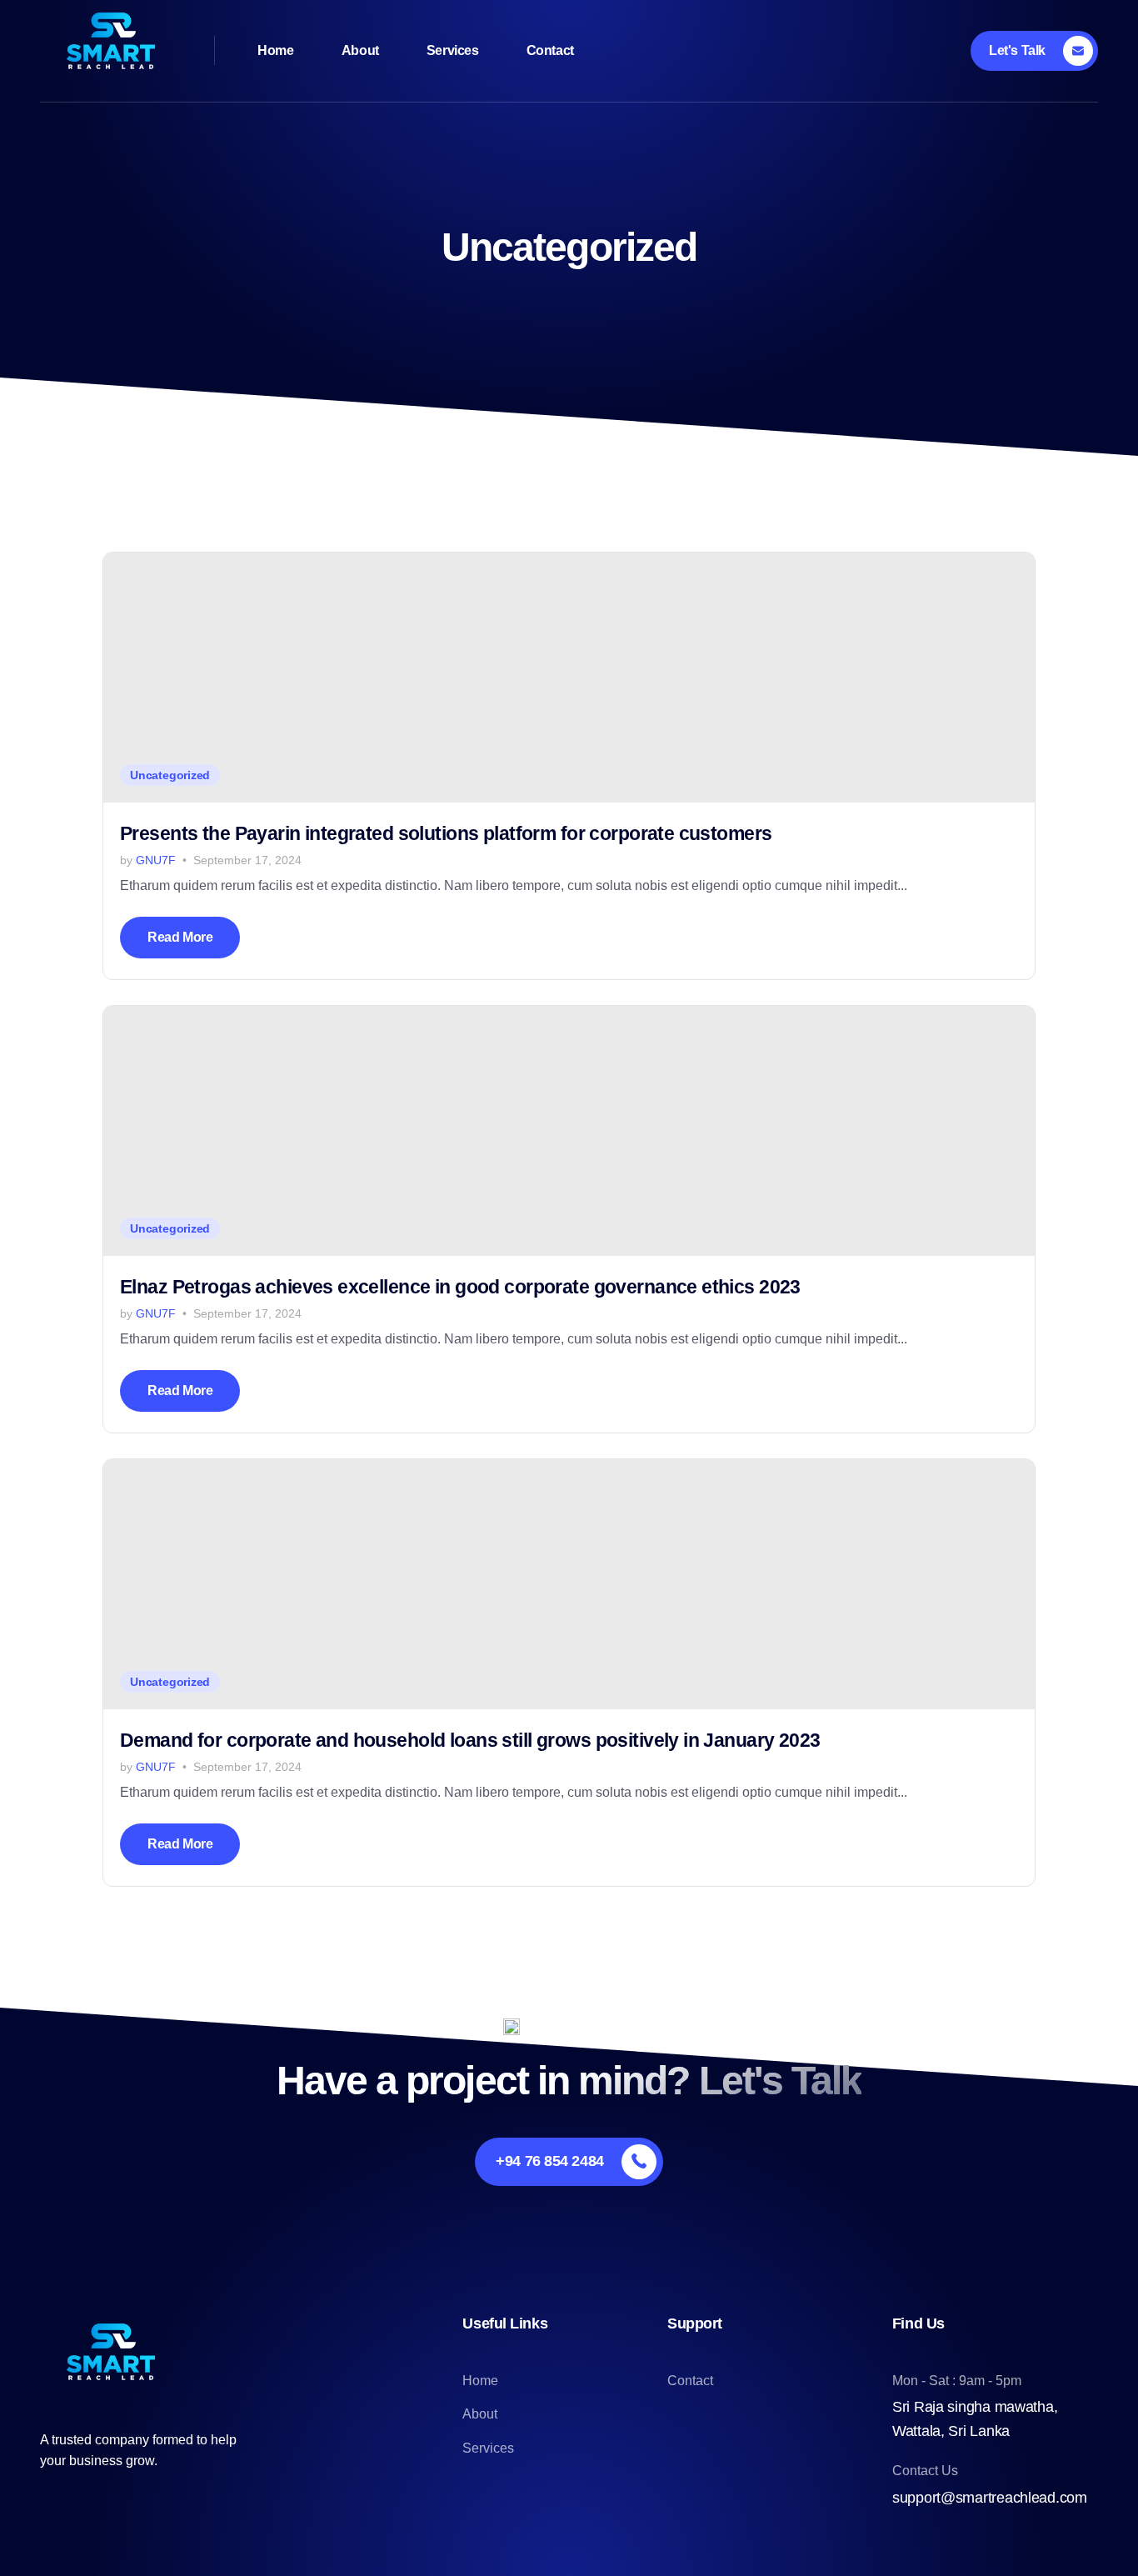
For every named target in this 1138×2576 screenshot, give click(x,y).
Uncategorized (170, 775)
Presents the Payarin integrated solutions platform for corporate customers (446, 833)
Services (453, 50)
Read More (180, 937)
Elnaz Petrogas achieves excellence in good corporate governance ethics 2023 (460, 1287)
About (360, 50)
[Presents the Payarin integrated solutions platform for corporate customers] (569, 678)
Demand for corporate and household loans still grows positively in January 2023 (470, 1740)
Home (275, 50)
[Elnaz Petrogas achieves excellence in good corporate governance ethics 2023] (569, 1131)
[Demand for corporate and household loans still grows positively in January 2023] (569, 1584)
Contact (550, 50)
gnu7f (156, 860)
